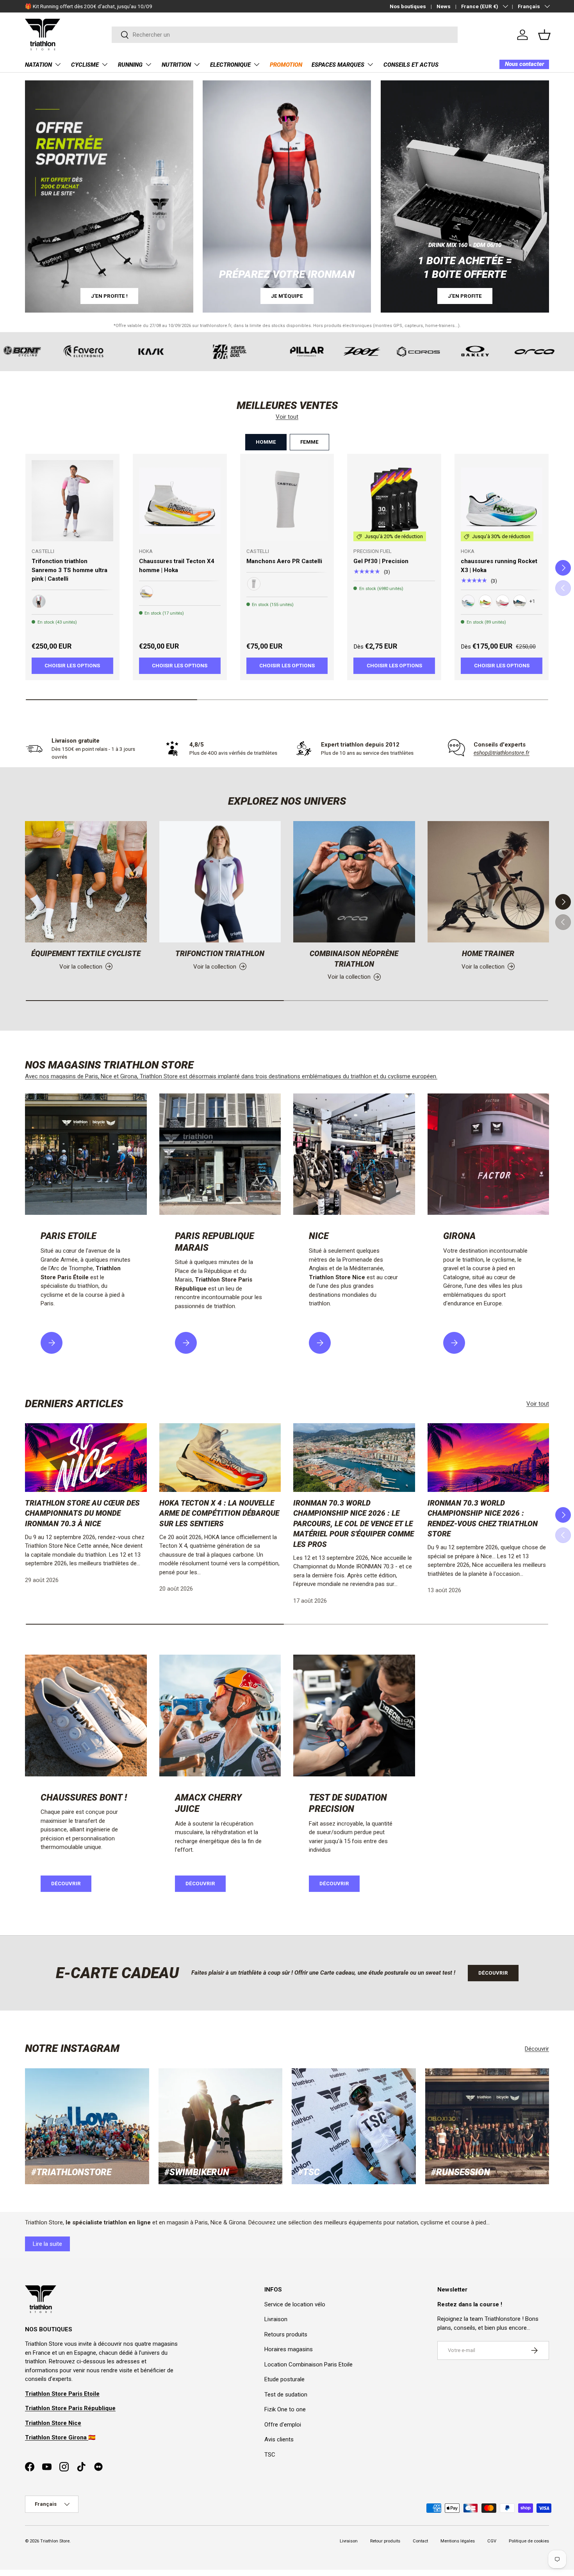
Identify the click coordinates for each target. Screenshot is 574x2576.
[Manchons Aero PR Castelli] (287, 501)
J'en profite (465, 296)
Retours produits (286, 2334)
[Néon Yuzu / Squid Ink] (485, 601)
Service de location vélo (295, 2304)
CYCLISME (85, 65)
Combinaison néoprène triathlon (354, 959)
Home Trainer (488, 954)
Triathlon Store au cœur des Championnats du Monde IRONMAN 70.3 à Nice (82, 1513)
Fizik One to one (285, 2409)
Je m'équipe (287, 296)
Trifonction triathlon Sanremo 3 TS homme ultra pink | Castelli (70, 570)
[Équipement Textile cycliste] (86, 882)
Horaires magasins (289, 2349)
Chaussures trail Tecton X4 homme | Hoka (177, 566)
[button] (544, 35)
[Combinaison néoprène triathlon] (354, 882)
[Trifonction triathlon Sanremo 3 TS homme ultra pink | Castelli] (72, 501)
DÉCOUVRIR (200, 1884)
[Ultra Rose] (39, 601)
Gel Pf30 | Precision (381, 561)
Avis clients (279, 2439)
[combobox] (285, 35)
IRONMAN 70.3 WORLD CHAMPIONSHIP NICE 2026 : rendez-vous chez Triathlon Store (483, 1519)
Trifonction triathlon (220, 954)
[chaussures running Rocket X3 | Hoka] (502, 501)
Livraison (276, 2319)
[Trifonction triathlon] (220, 882)
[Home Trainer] (488, 882)
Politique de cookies (529, 2541)
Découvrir (66, 1884)
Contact (420, 2541)
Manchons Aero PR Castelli (284, 561)
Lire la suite (47, 2244)
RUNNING (130, 65)
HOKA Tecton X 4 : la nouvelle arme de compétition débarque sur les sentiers (219, 1513)
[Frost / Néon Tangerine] (146, 592)
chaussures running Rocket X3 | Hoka (499, 566)
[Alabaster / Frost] (503, 601)
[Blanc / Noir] (254, 584)
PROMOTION (286, 65)
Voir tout (287, 417)
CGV (492, 2541)
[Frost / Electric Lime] (468, 601)
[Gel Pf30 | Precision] (394, 501)
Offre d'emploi (283, 2425)
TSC (270, 2455)
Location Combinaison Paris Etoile (308, 2364)
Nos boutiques (408, 6)
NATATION (38, 65)
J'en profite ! (109, 296)
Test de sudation (286, 2395)
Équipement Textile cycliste (86, 954)
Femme (309, 442)
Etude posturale (284, 2379)
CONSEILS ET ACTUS (411, 65)
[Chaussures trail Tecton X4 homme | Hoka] (180, 501)
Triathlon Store (55, 2541)
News (444, 6)
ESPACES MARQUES (338, 65)
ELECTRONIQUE (230, 65)
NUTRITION (176, 65)
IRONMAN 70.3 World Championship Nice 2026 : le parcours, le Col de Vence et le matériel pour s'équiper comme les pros (354, 1524)
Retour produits (385, 2541)
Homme (266, 442)
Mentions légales (458, 2541)
